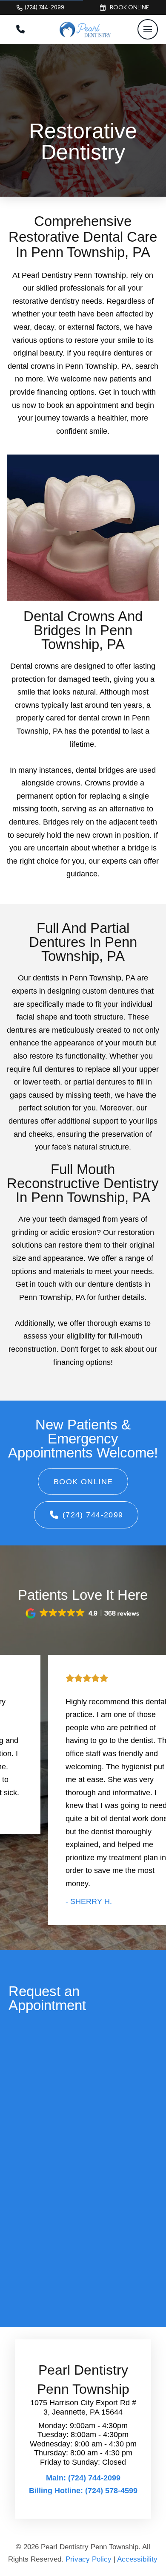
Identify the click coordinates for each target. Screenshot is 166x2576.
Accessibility (137, 2559)
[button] (148, 29)
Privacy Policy (89, 2559)
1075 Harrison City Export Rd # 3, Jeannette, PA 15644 (83, 2407)
